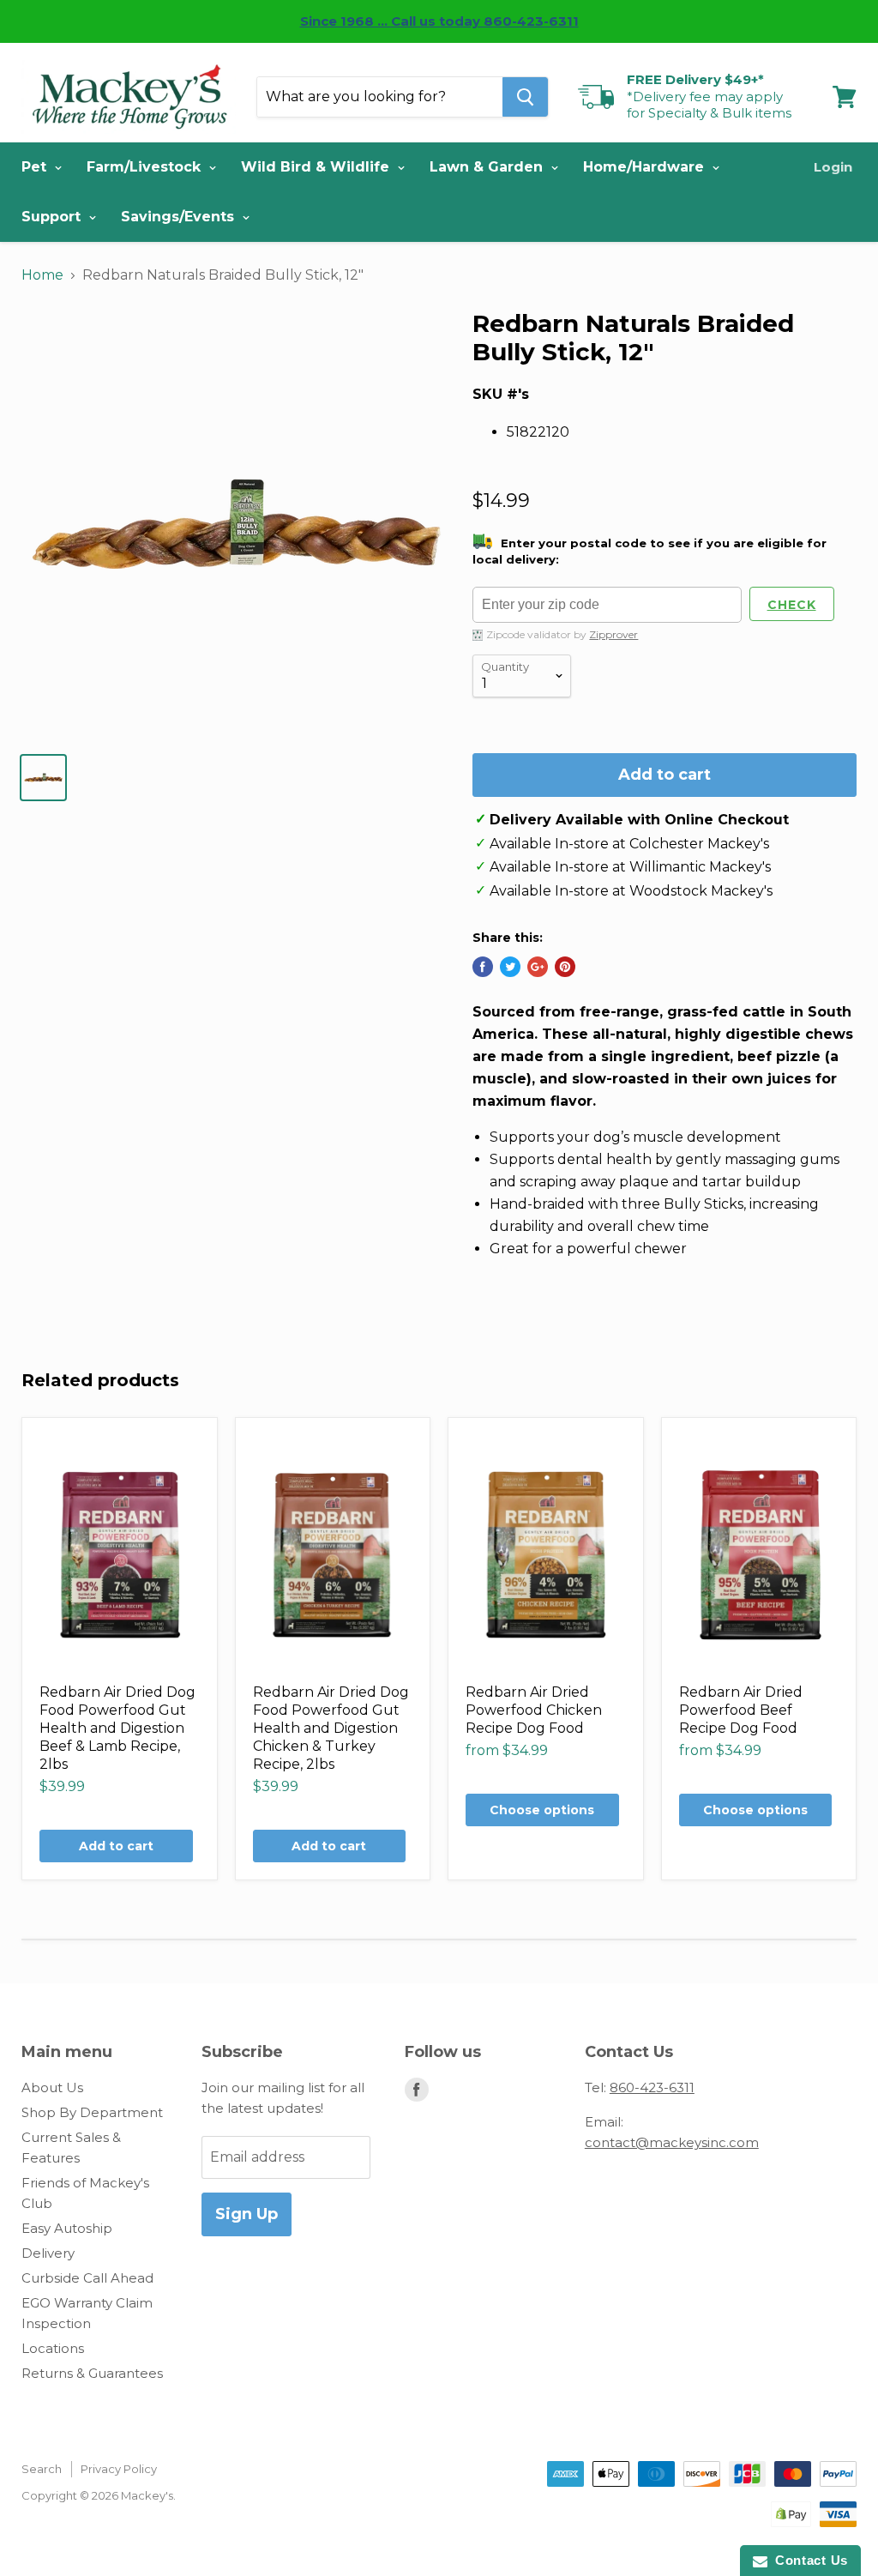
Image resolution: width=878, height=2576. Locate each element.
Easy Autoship (67, 2228)
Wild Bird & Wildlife (317, 167)
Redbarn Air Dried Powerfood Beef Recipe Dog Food (741, 1710)
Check (792, 605)
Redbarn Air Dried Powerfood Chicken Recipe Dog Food (534, 1710)
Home (42, 275)
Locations (53, 2348)
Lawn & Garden (488, 167)
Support (53, 217)
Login (833, 167)
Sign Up (247, 2214)
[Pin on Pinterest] (565, 967)
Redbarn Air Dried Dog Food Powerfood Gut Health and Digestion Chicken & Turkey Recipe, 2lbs (331, 1728)
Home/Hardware (646, 167)
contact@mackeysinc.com (672, 2142)
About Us (52, 2087)
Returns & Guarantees (92, 2373)
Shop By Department (92, 2112)
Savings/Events (180, 217)
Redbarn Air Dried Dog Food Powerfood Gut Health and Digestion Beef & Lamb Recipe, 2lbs (117, 1728)
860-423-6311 (652, 2087)
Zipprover (613, 634)
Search (42, 2469)
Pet (36, 167)
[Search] (525, 97)
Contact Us (808, 2560)
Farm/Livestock (146, 167)
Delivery (48, 2253)
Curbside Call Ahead (87, 2278)
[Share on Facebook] (483, 967)
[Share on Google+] (538, 967)
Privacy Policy (119, 2469)
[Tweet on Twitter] (510, 967)
